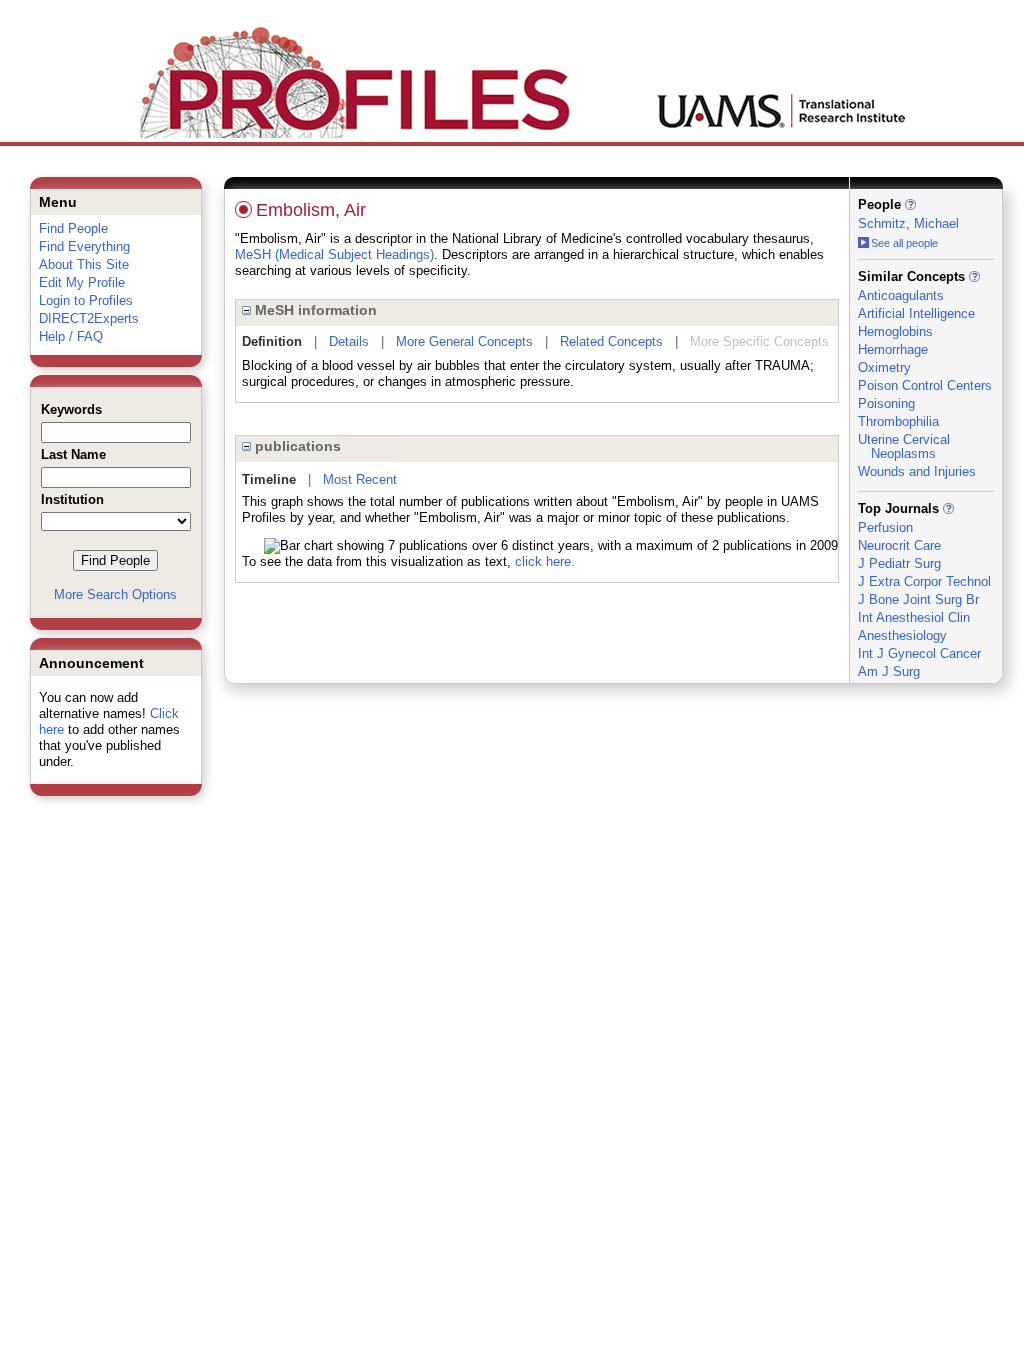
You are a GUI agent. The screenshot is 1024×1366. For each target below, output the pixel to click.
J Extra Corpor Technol (924, 581)
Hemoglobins (895, 331)
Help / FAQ (71, 336)
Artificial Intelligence (916, 313)
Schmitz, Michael (908, 223)
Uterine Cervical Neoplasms (904, 446)
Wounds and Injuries (917, 471)
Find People (73, 228)
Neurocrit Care (899, 545)
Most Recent (360, 479)
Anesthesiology (902, 635)
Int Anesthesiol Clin (914, 617)
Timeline (269, 479)
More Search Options (115, 594)
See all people (904, 243)
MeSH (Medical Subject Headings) (334, 254)
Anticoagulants (901, 295)
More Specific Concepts (759, 341)
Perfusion (885, 527)
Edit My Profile (82, 282)
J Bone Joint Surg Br (918, 599)
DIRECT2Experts (89, 318)
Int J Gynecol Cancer (919, 653)
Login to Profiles (86, 300)
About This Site (84, 264)
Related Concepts (611, 341)
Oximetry (884, 367)
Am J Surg (889, 671)
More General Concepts (464, 341)
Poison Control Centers (925, 385)
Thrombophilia (898, 421)
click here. (545, 561)
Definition (272, 341)
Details (349, 341)
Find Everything (84, 246)
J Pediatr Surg (899, 563)
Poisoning (886, 403)
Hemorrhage (893, 349)
